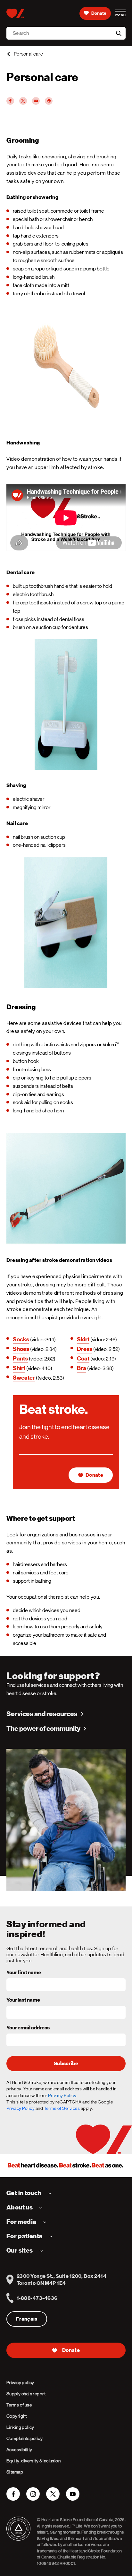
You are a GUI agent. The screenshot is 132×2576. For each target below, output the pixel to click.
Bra (82, 1368)
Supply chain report (26, 2394)
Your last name (23, 2000)
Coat (83, 1358)
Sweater (24, 1378)
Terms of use (19, 2405)
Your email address (28, 2028)
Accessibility (19, 2450)
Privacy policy (20, 2383)
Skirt (83, 1339)
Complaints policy (25, 2438)
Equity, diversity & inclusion (33, 2461)
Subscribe (66, 2064)
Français (27, 2319)
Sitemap (15, 2472)
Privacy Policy (21, 2108)
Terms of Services (62, 2108)
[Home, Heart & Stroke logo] (15, 13)
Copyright (17, 2416)
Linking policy (20, 2427)
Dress (85, 1349)
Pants (20, 1358)
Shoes (21, 1349)
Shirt (19, 1368)
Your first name (24, 1973)
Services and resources (42, 1714)
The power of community (43, 1729)
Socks (21, 1339)
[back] (8, 54)
